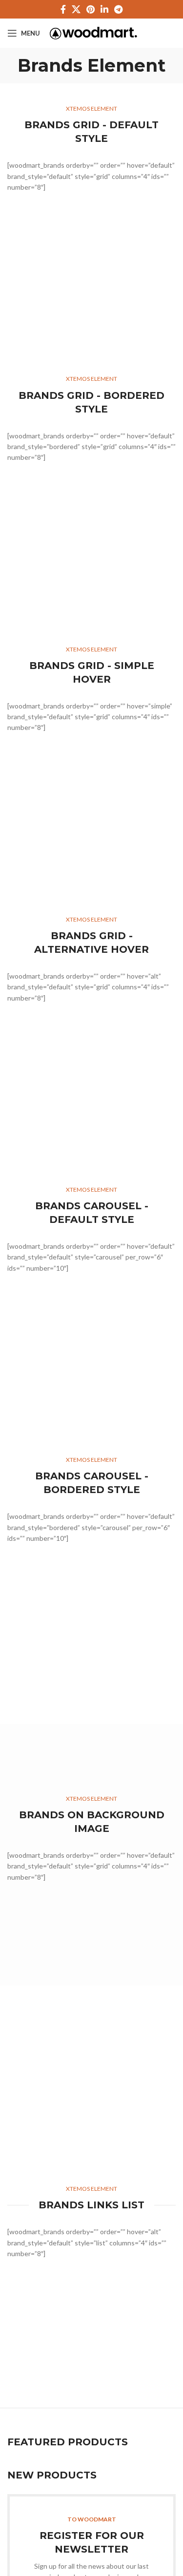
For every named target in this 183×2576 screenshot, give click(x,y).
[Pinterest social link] (91, 9)
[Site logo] (93, 32)
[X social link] (76, 9)
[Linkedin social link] (104, 9)
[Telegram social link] (118, 9)
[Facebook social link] (63, 9)
